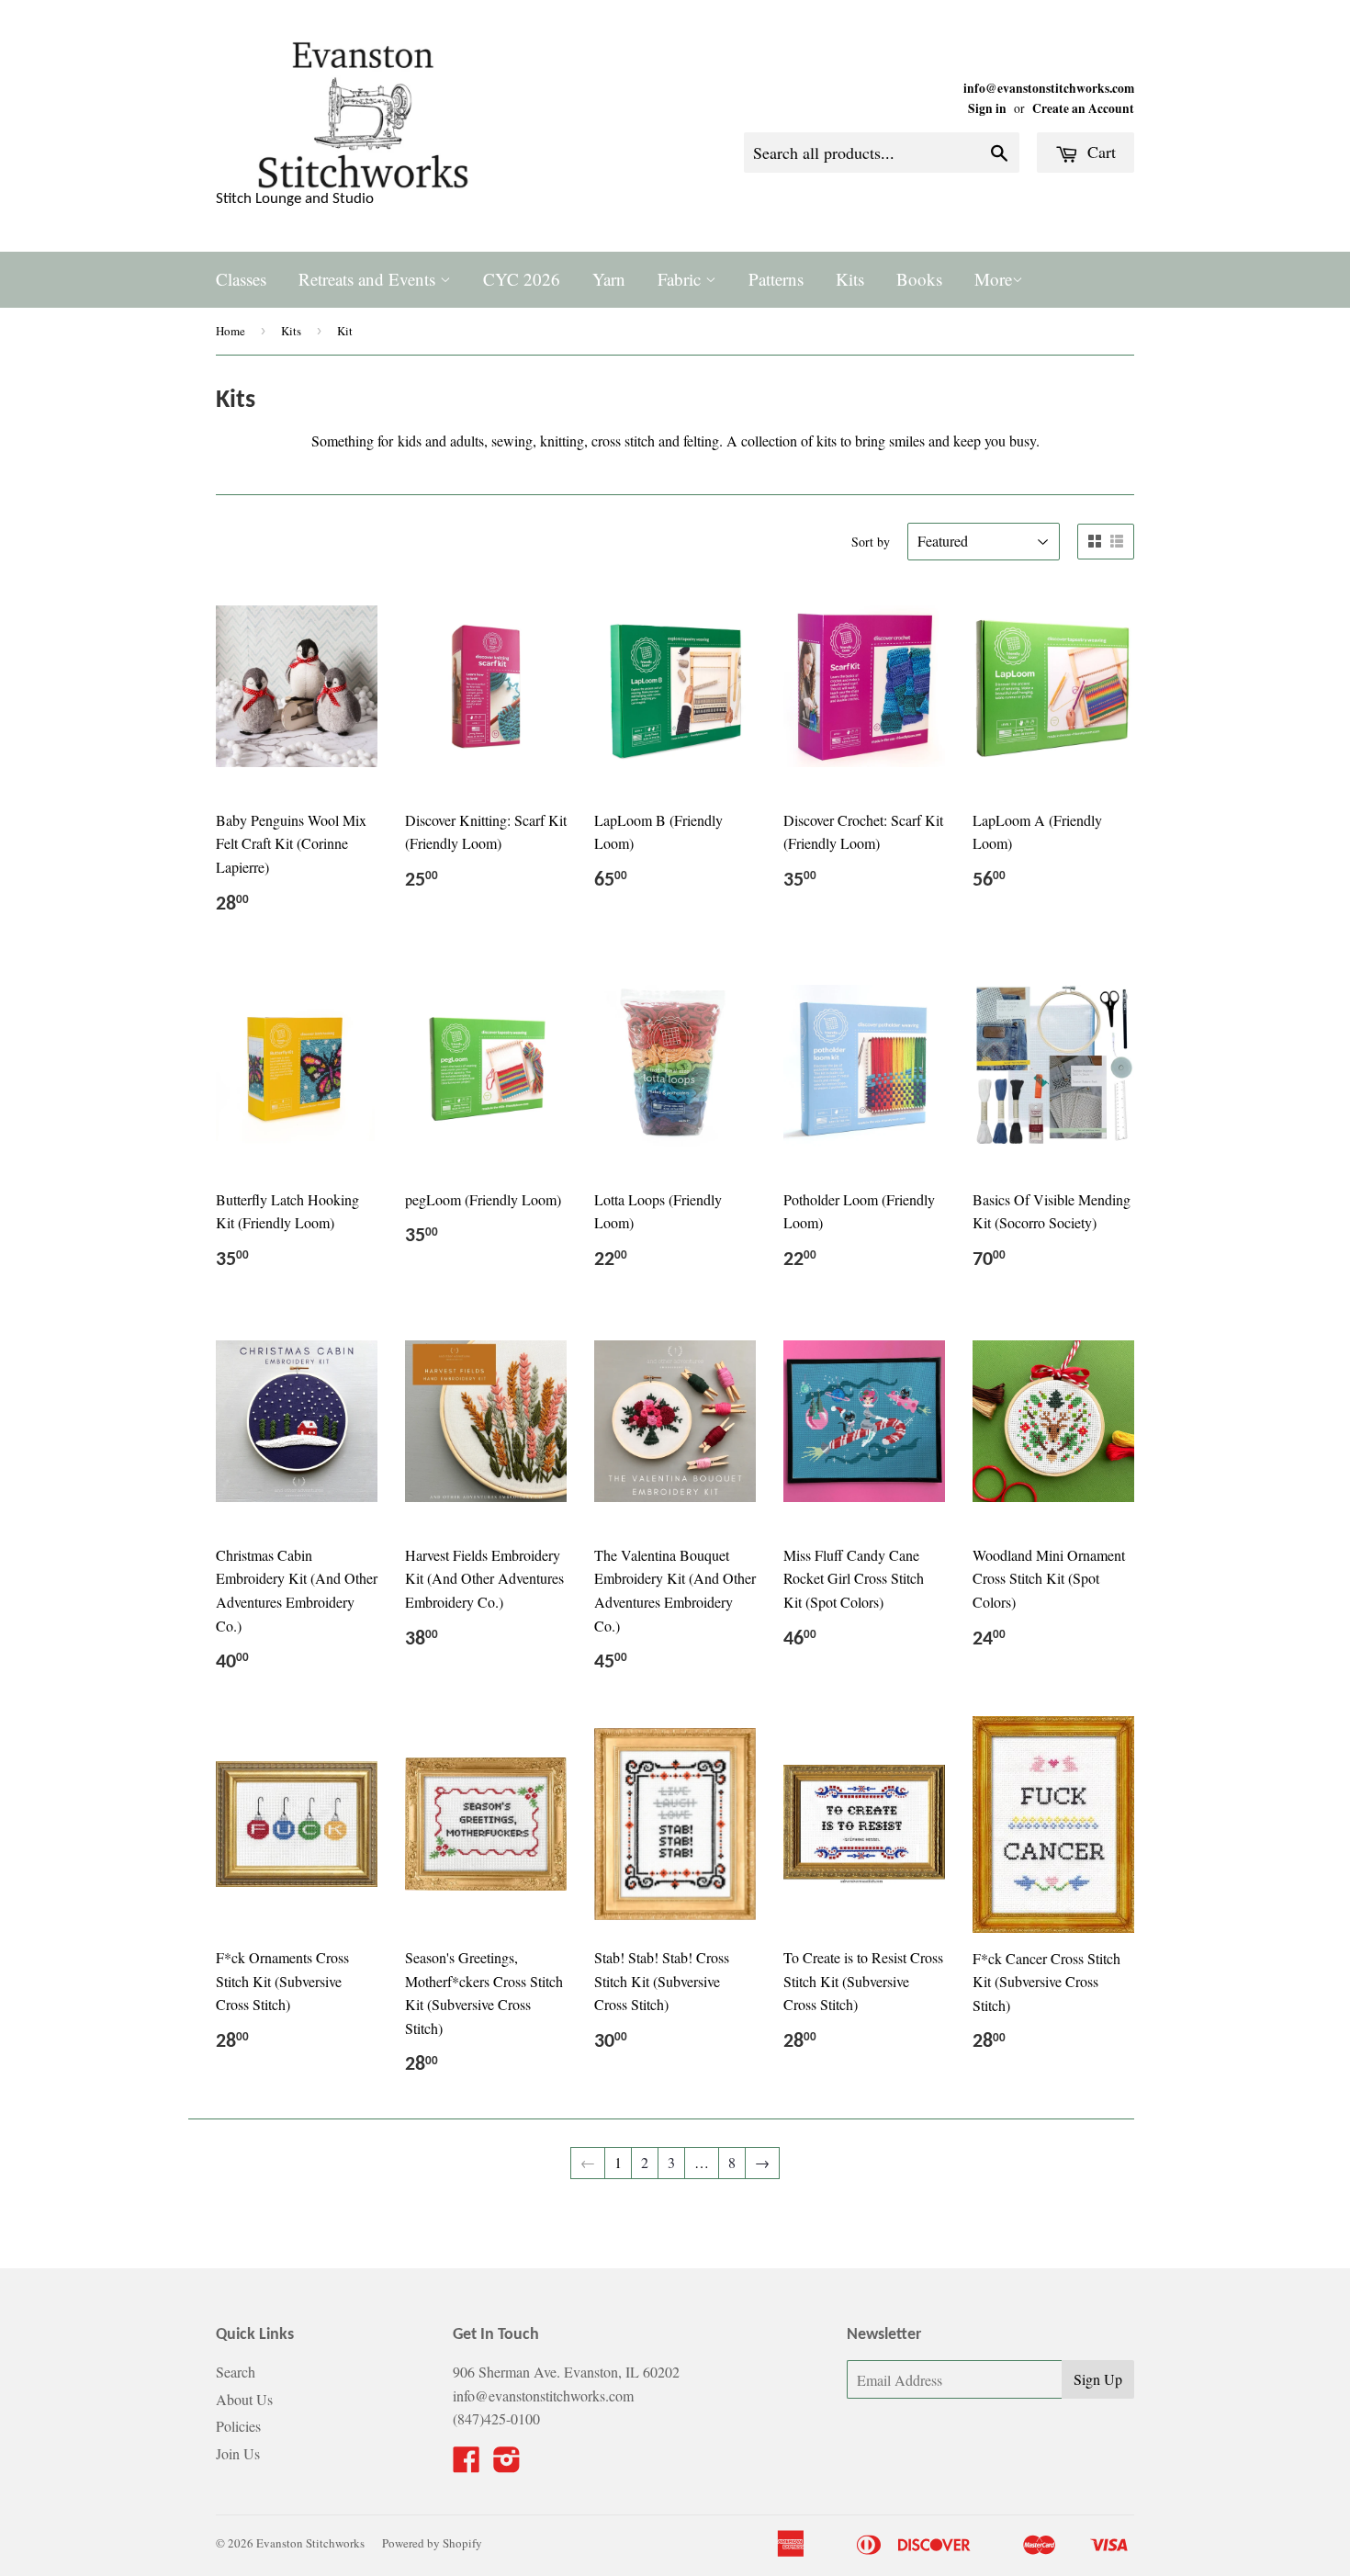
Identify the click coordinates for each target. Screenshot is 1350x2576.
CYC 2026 (522, 279)
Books (919, 279)
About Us (244, 2399)
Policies (238, 2426)
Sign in (987, 108)
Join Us (238, 2453)
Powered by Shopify (432, 2543)
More (993, 279)
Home (231, 331)
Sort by (871, 542)
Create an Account (1083, 108)
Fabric (681, 279)
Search (236, 2372)
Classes (241, 279)
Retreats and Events (369, 279)
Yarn (609, 279)
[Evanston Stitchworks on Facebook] (467, 2464)
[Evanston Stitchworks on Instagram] (507, 2464)
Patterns (776, 279)
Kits (850, 279)
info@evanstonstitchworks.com (1049, 88)
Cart (1099, 152)
